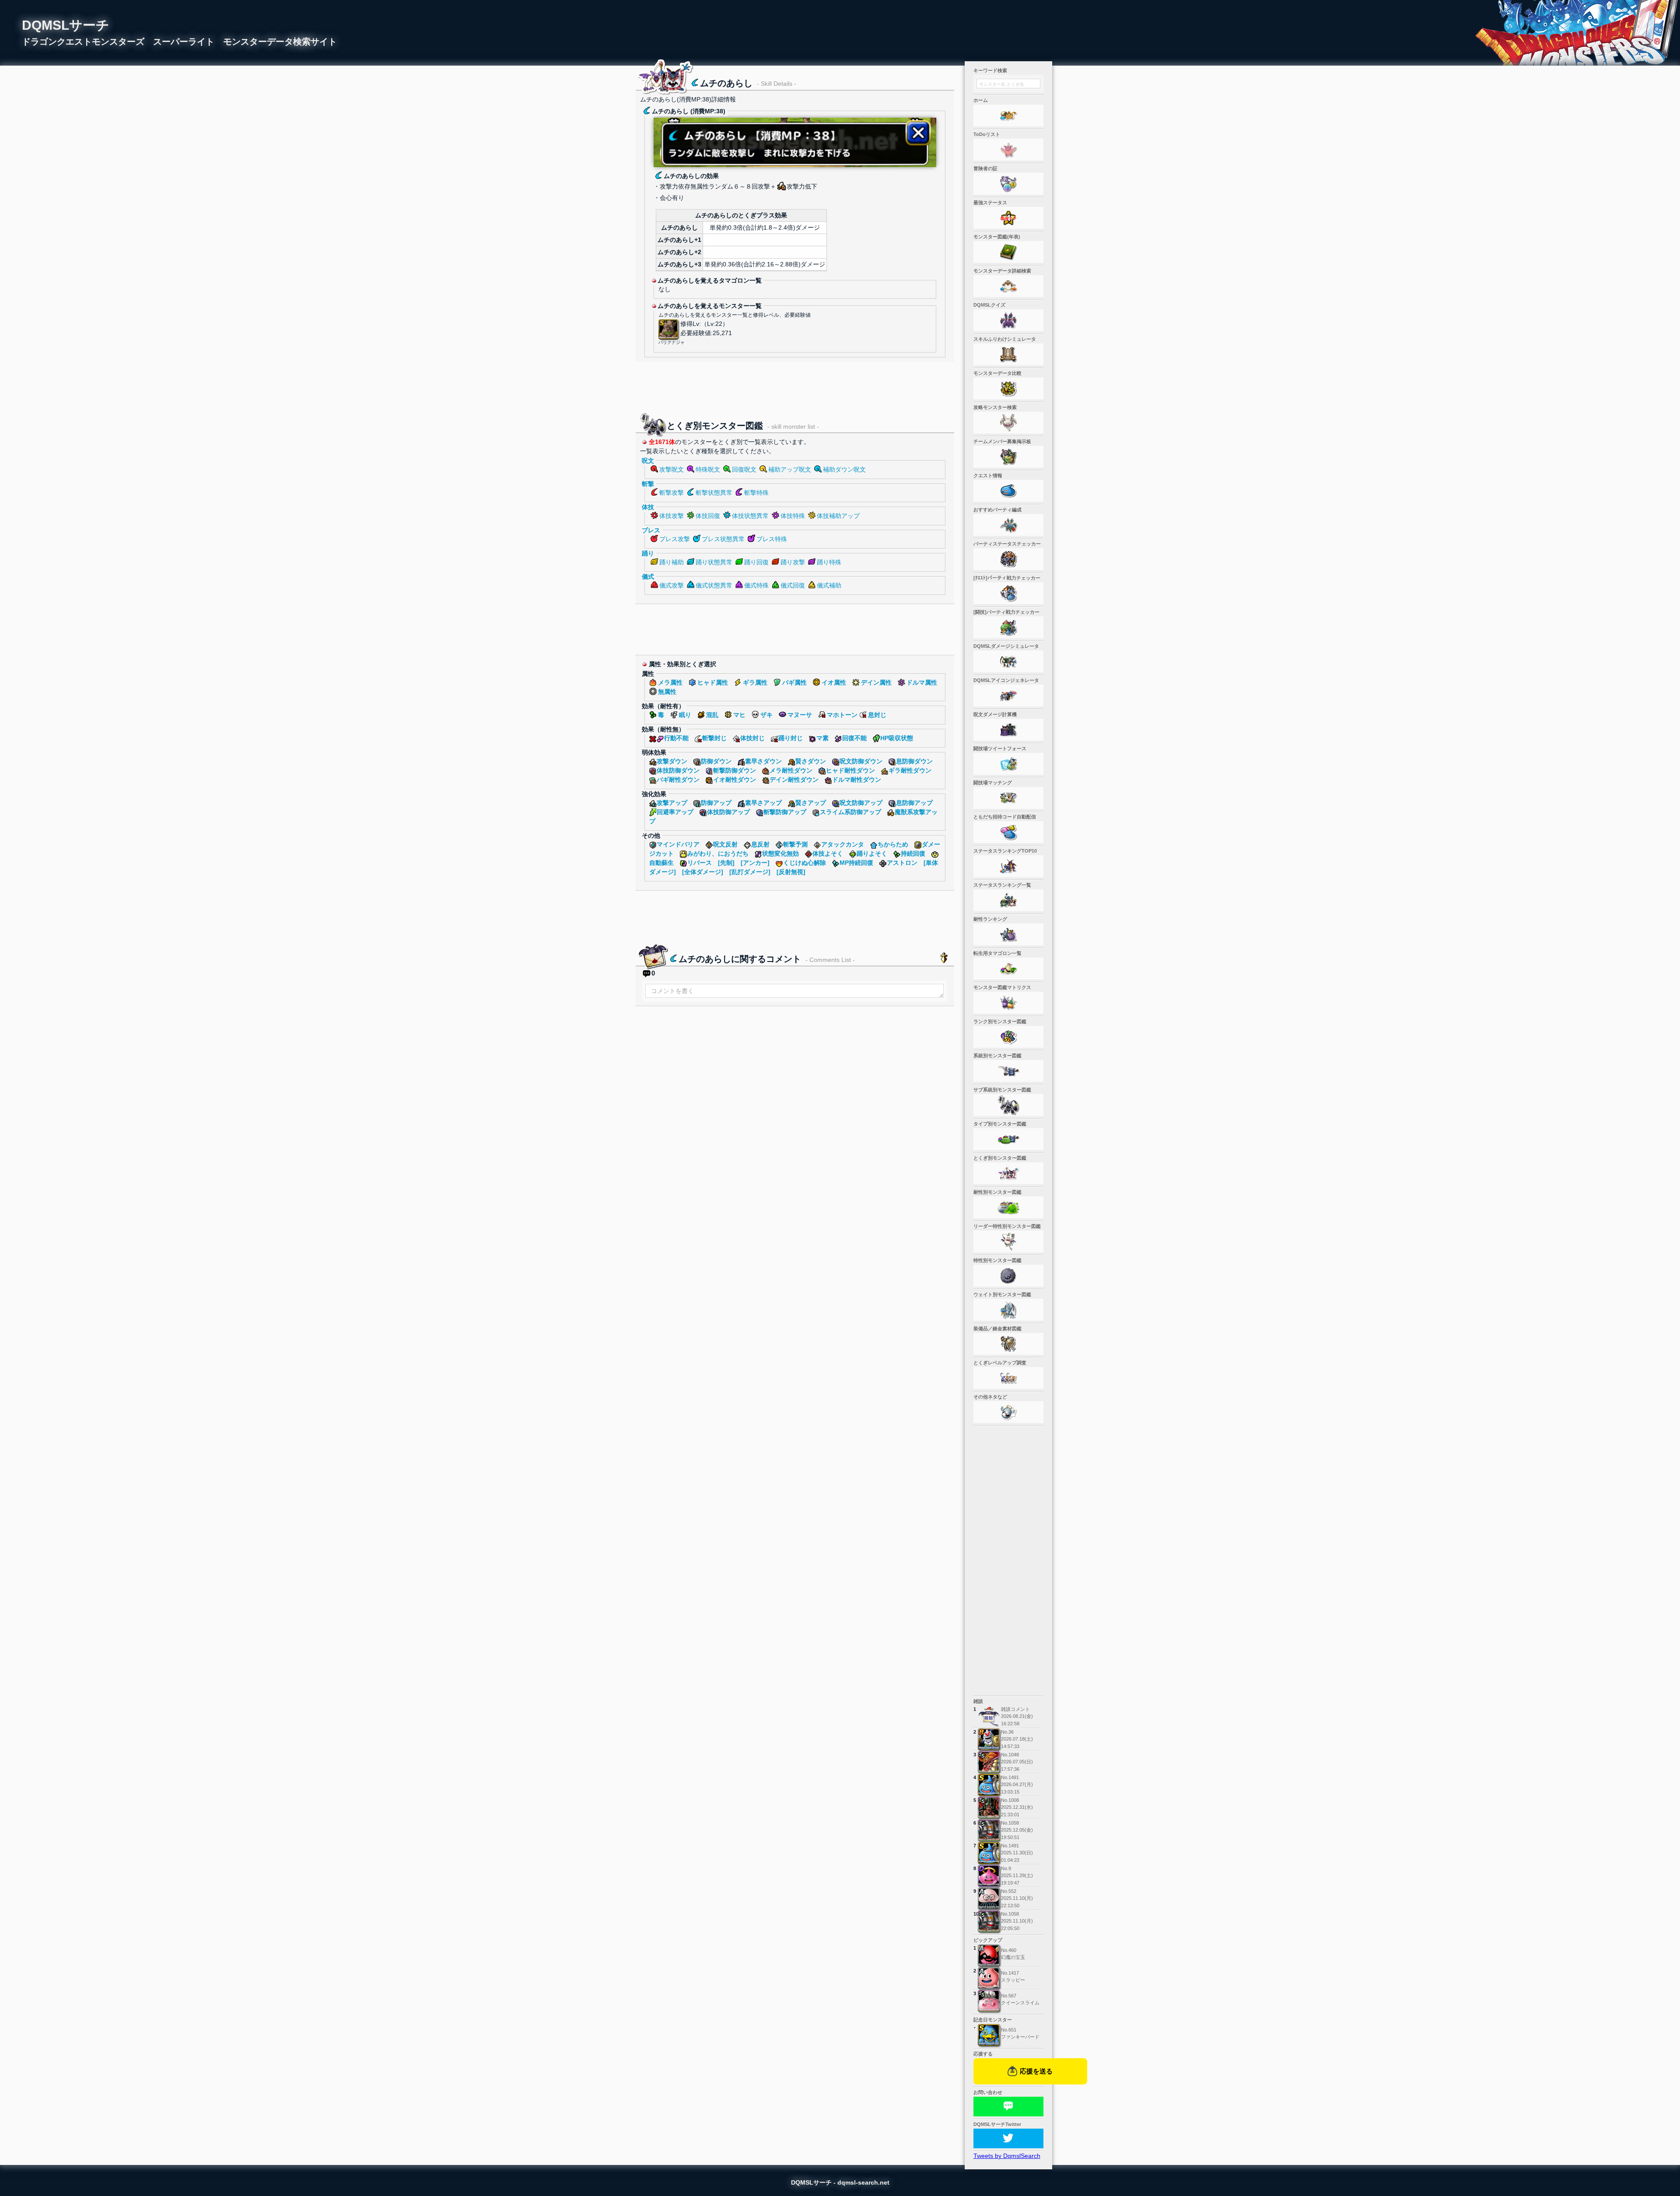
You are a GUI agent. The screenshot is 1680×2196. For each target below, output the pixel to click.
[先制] (726, 863)
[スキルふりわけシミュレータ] (1008, 354)
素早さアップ (763, 803)
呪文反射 (725, 844)
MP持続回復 (856, 863)
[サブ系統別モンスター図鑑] (1008, 1105)
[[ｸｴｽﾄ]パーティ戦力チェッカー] (1008, 593)
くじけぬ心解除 (805, 863)
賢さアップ (811, 803)
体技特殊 (793, 516)
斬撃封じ (714, 738)
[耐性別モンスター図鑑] (1008, 1207)
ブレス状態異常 (723, 539)
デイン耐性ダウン (794, 780)
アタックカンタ (843, 844)
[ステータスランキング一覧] (1008, 900)
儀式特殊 (756, 585)
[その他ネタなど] (1008, 1412)
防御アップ (716, 803)
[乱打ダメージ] (750, 872)
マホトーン (842, 715)
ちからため (893, 844)
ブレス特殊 (772, 539)
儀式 (648, 577)
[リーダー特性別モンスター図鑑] (1008, 1241)
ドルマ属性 (922, 682)
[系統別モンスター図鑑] (1008, 1071)
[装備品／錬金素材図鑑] (1008, 1344)
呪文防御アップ (861, 803)
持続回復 (913, 853)
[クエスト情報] (1008, 491)
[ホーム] (1008, 115)
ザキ (766, 715)
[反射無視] (791, 872)
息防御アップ (914, 803)
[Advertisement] (795, 386)
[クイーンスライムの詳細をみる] (989, 2001)
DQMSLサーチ (66, 25)
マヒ (739, 715)
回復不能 (854, 738)
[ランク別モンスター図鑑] (1008, 1037)
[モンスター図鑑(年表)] (1008, 252)
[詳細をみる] (989, 1739)
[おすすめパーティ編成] (1008, 525)
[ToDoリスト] (1008, 150)
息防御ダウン (914, 761)
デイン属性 (876, 682)
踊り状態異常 (714, 562)
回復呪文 (744, 469)
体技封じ (752, 738)
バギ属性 (794, 682)
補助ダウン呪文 (844, 469)
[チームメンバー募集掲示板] (1008, 457)
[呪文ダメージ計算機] (1008, 730)
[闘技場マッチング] (1008, 798)
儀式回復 (793, 585)
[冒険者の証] (1008, 184)
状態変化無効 (780, 853)
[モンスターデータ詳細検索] (1008, 286)
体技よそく (828, 853)
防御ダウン (716, 761)
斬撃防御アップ (785, 812)
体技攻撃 (672, 516)
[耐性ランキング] (1008, 934)
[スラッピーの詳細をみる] (989, 1978)
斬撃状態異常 (714, 493)
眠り (685, 715)
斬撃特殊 (756, 493)
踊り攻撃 (793, 562)
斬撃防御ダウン (735, 770)
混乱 (712, 715)
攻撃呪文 (672, 469)
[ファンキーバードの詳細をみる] (989, 2035)
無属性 (667, 692)
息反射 (760, 844)
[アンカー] (755, 863)
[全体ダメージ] (703, 872)
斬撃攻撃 (672, 493)
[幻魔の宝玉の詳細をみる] (989, 1955)
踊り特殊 (829, 562)
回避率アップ (675, 812)
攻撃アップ (672, 803)
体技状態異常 (750, 516)
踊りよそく (872, 853)
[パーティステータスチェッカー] (1008, 559)
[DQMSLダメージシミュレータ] (1008, 661)
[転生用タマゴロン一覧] (1008, 969)
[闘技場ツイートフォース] (1008, 764)
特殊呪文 (708, 469)
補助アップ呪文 (790, 469)
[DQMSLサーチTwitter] (1008, 2138)
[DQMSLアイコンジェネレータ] (1008, 696)
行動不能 (676, 738)
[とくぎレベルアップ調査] (1008, 1378)
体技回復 (708, 516)
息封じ (877, 715)
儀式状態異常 (714, 585)
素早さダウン (763, 761)
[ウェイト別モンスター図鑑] (1008, 1310)
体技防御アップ (728, 812)
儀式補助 (829, 585)
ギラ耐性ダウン (910, 770)
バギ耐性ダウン (678, 780)
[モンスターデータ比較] (1008, 388)
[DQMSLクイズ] (1008, 320)
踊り (648, 553)
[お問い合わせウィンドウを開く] (1008, 2107)
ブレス (651, 530)
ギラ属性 (755, 682)
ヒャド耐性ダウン (850, 770)
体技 (648, 507)
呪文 (648, 461)
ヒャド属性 (713, 682)
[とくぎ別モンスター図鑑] (1008, 1173)
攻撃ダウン (672, 761)
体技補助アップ (838, 516)
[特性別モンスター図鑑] (1008, 1276)
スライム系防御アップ (850, 812)
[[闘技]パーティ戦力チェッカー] (1008, 627)
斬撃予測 (795, 844)
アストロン (902, 863)
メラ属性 (670, 682)
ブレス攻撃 (675, 539)
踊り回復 (756, 562)
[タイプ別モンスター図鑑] (1008, 1139)
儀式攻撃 (672, 585)
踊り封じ (791, 738)
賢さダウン (811, 761)
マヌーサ (800, 715)
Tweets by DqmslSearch (1007, 2156)
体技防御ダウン (678, 770)
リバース (700, 863)
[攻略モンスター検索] (1008, 423)
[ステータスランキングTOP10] (1008, 866)
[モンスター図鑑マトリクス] (1008, 1003)
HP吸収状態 (897, 738)
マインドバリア (678, 844)
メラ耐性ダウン (791, 770)
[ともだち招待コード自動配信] (1008, 832)
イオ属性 (834, 682)
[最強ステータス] (1008, 218)
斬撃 (648, 484)
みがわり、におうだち (718, 853)
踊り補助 (672, 562)
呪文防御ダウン (861, 761)
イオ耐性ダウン (735, 780)
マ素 (822, 738)
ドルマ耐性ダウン (857, 780)
